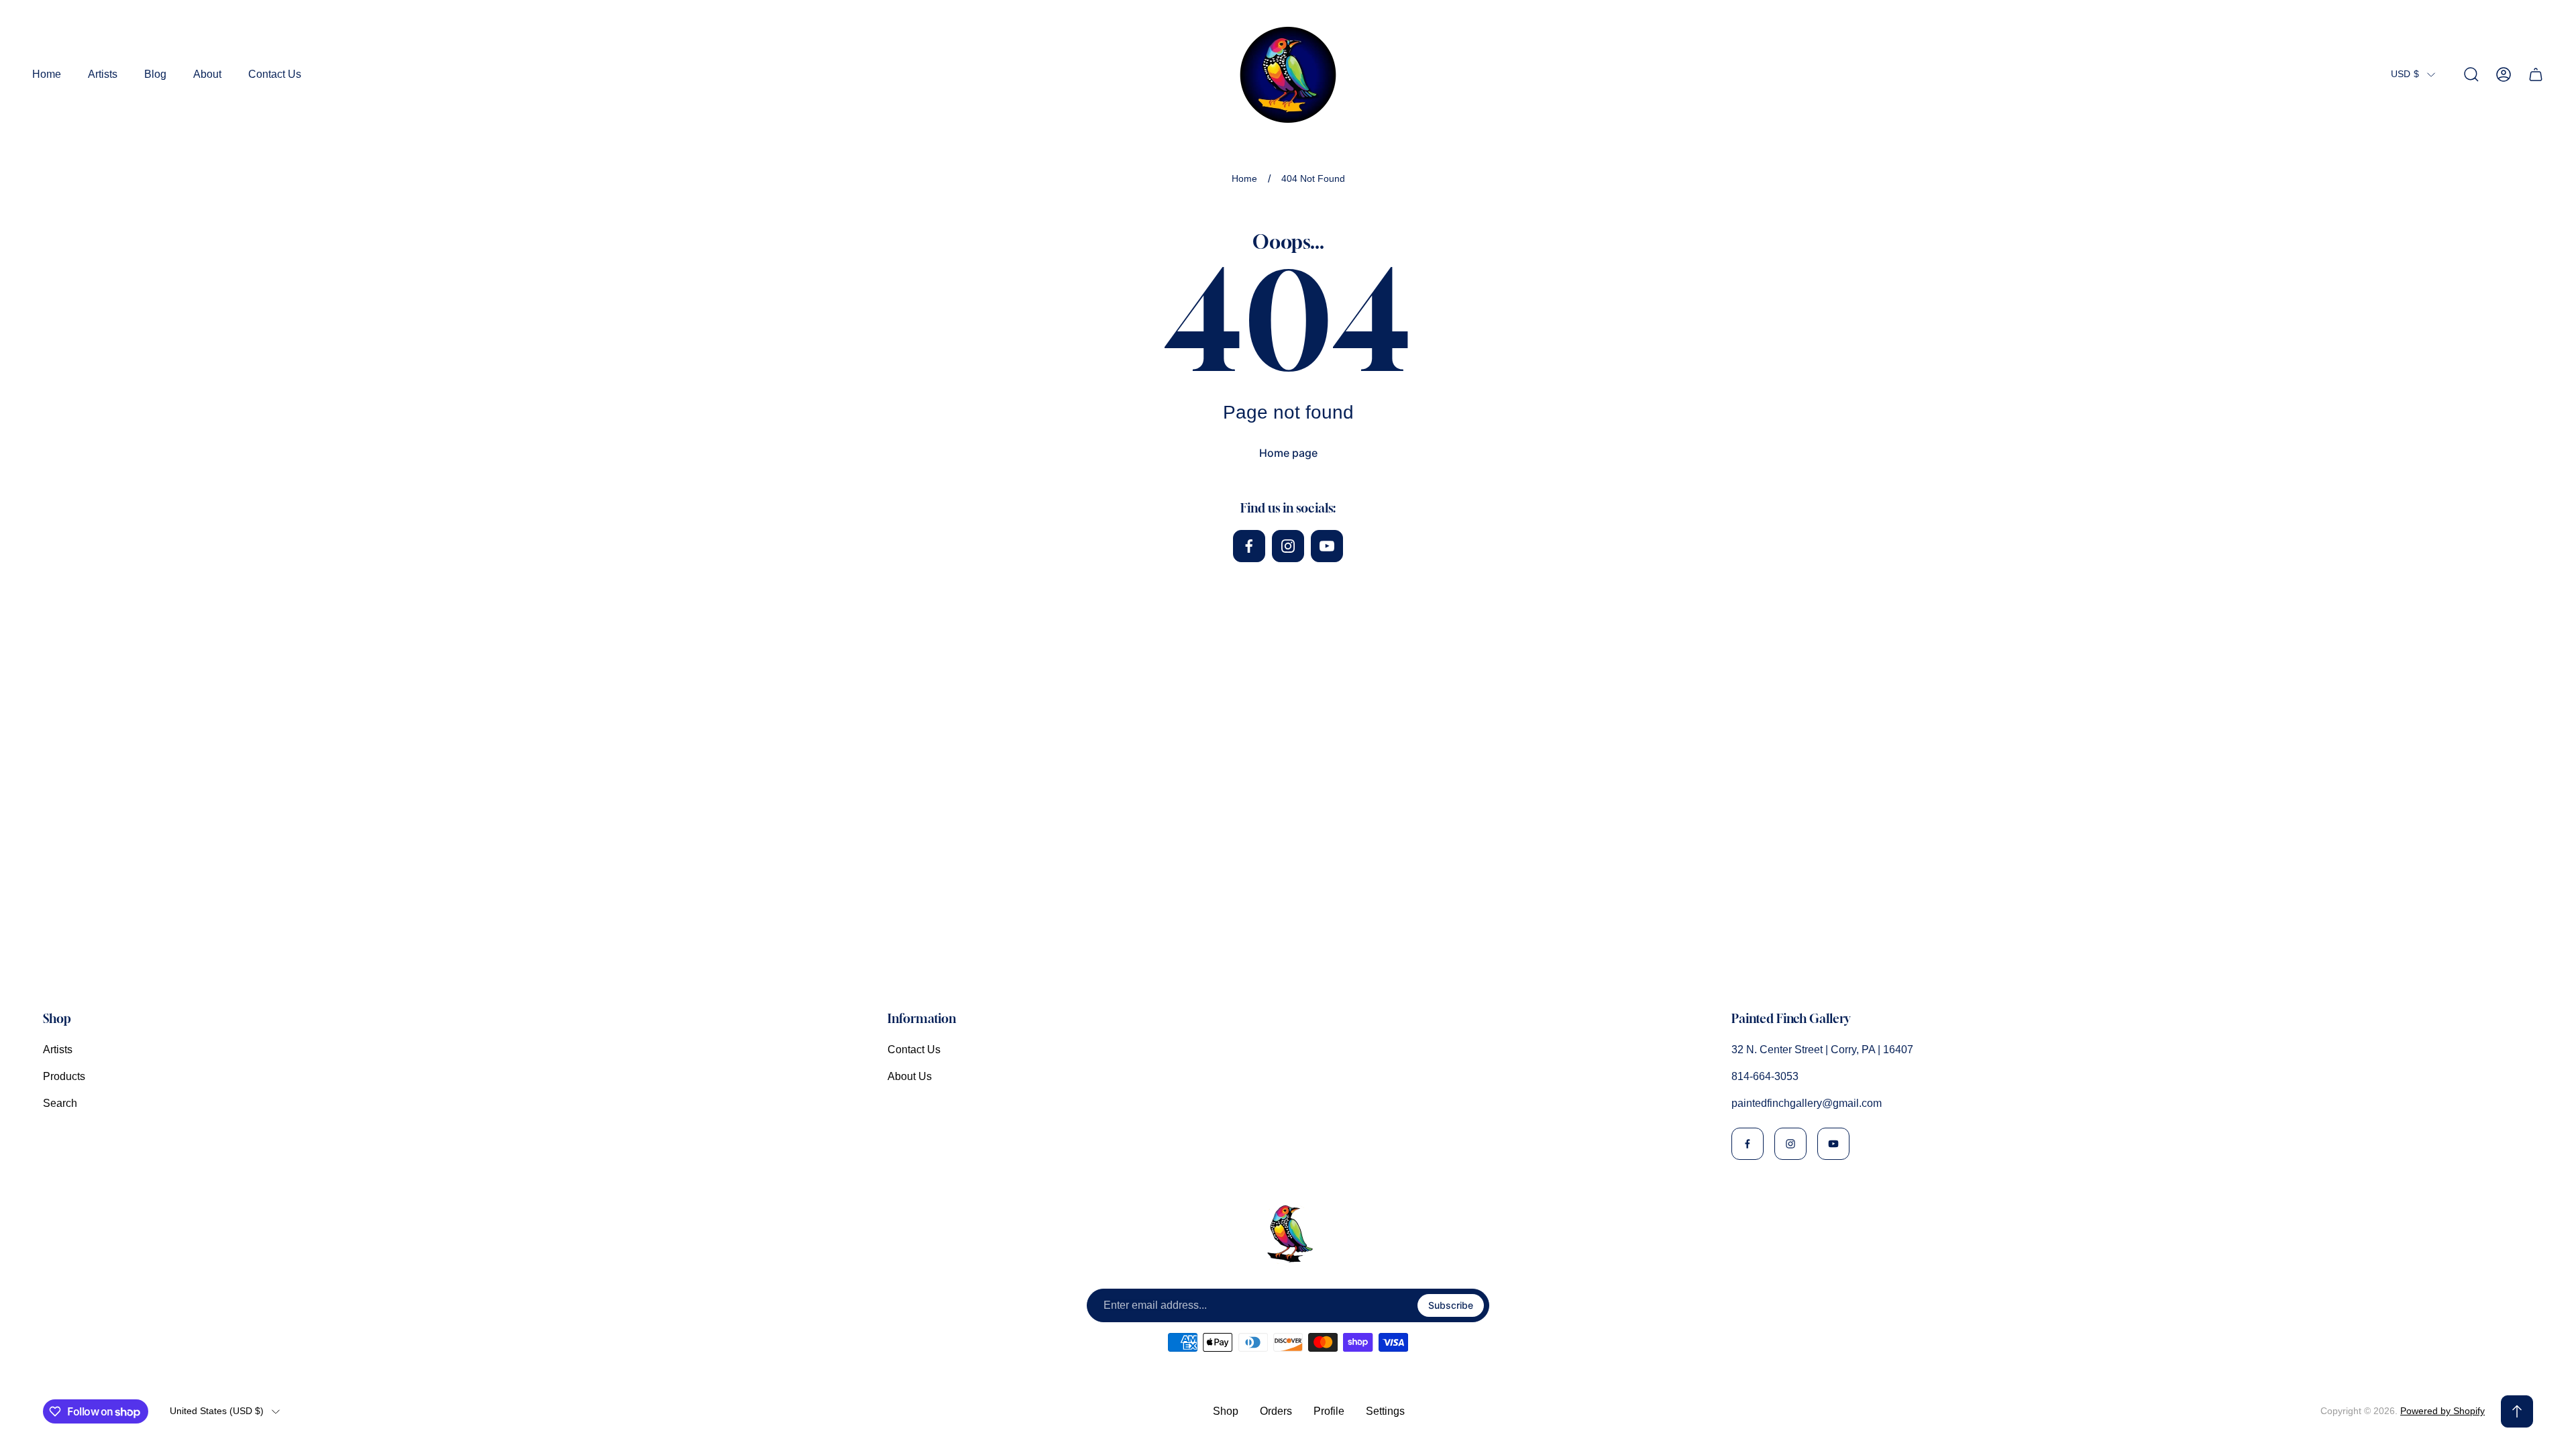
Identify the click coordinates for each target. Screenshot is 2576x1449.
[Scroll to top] (2517, 1411)
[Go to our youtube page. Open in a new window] (1327, 546)
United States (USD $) (217, 1411)
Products (64, 1076)
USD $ (2405, 74)
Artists (58, 1050)
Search (60, 1103)
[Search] (2471, 74)
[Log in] (2504, 74)
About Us (910, 1076)
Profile (1329, 1411)
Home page (1288, 453)
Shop (1226, 1411)
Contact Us (914, 1050)
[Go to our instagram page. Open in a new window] (1288, 546)
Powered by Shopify (2443, 1411)
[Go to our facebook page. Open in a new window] (1249, 546)
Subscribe (1451, 1305)
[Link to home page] (1288, 1234)
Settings (1385, 1411)
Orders (1276, 1411)
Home (1244, 178)
